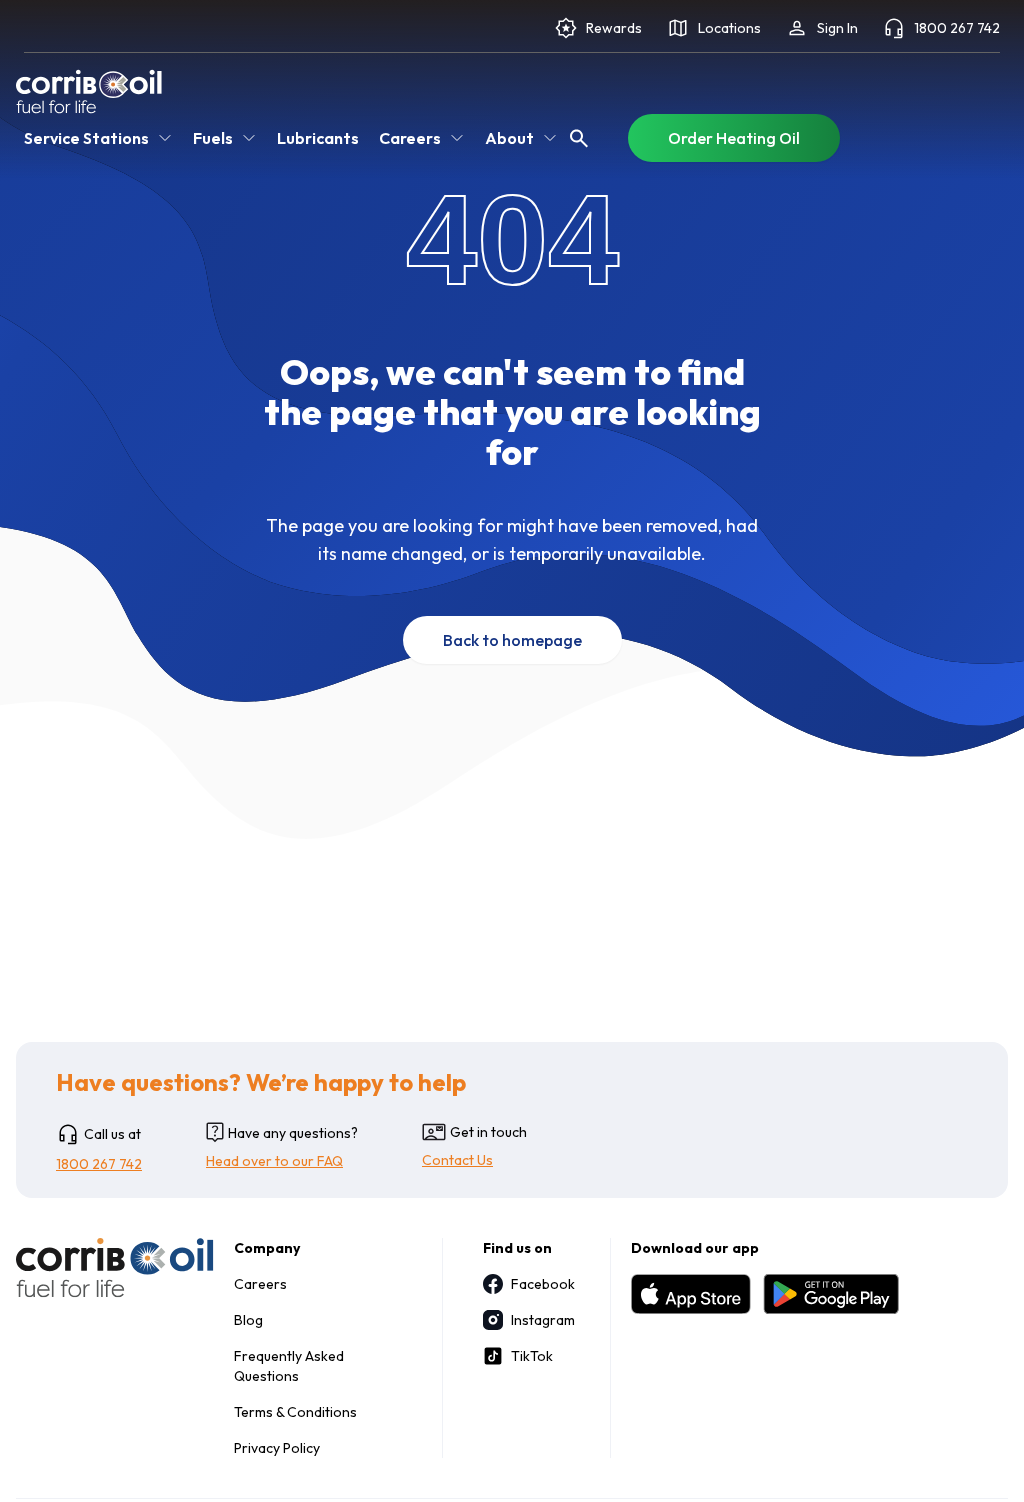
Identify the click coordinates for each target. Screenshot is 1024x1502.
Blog (248, 1320)
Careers (260, 1284)
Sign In (837, 28)
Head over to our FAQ (274, 1161)
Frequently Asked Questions (289, 1366)
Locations (729, 28)
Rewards (614, 28)
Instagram (540, 1320)
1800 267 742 (957, 28)
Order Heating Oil (734, 138)
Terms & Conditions (295, 1412)
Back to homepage (512, 640)
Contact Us (457, 1160)
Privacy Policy (277, 1448)
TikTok (532, 1356)
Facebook (540, 1284)
